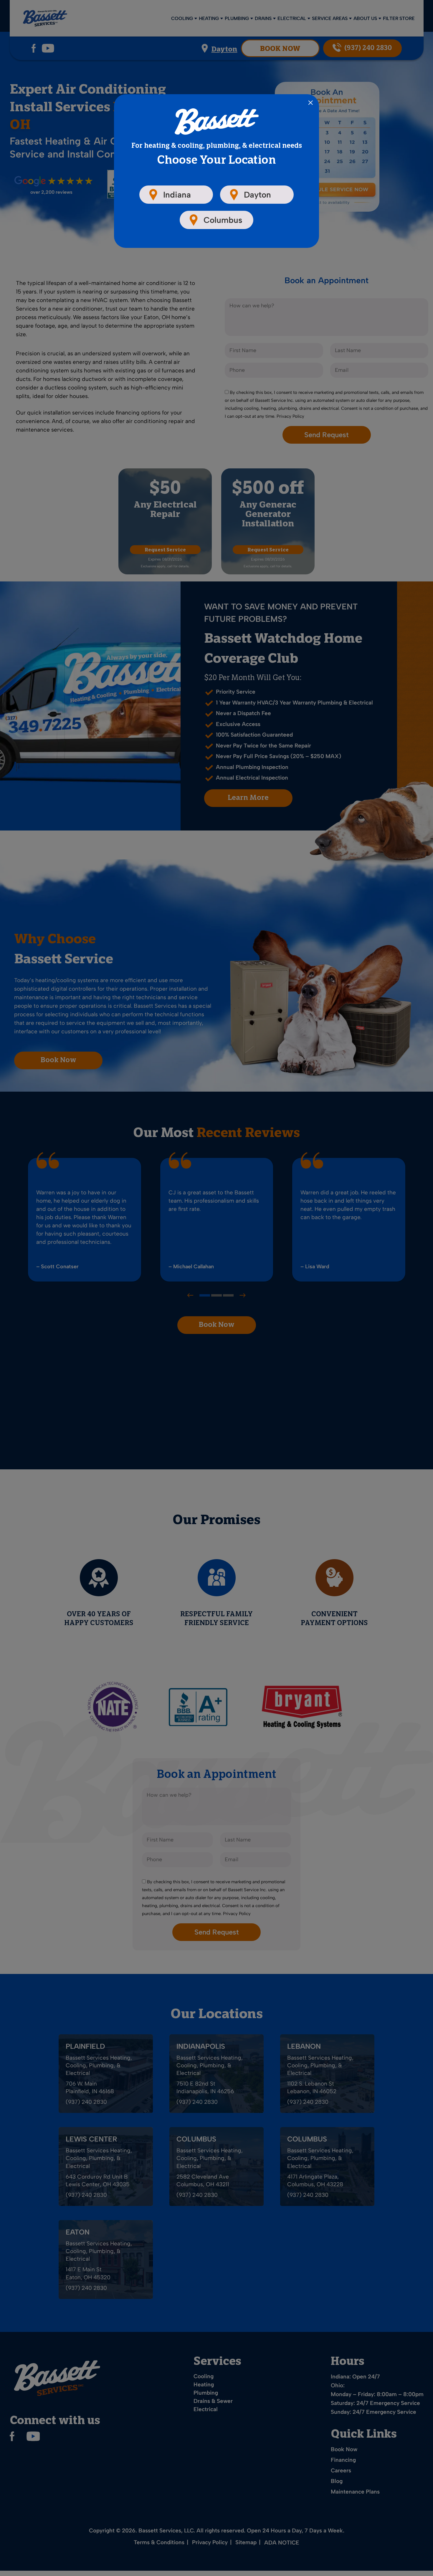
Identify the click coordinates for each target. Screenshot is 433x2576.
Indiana (177, 195)
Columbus (223, 220)
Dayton (257, 195)
